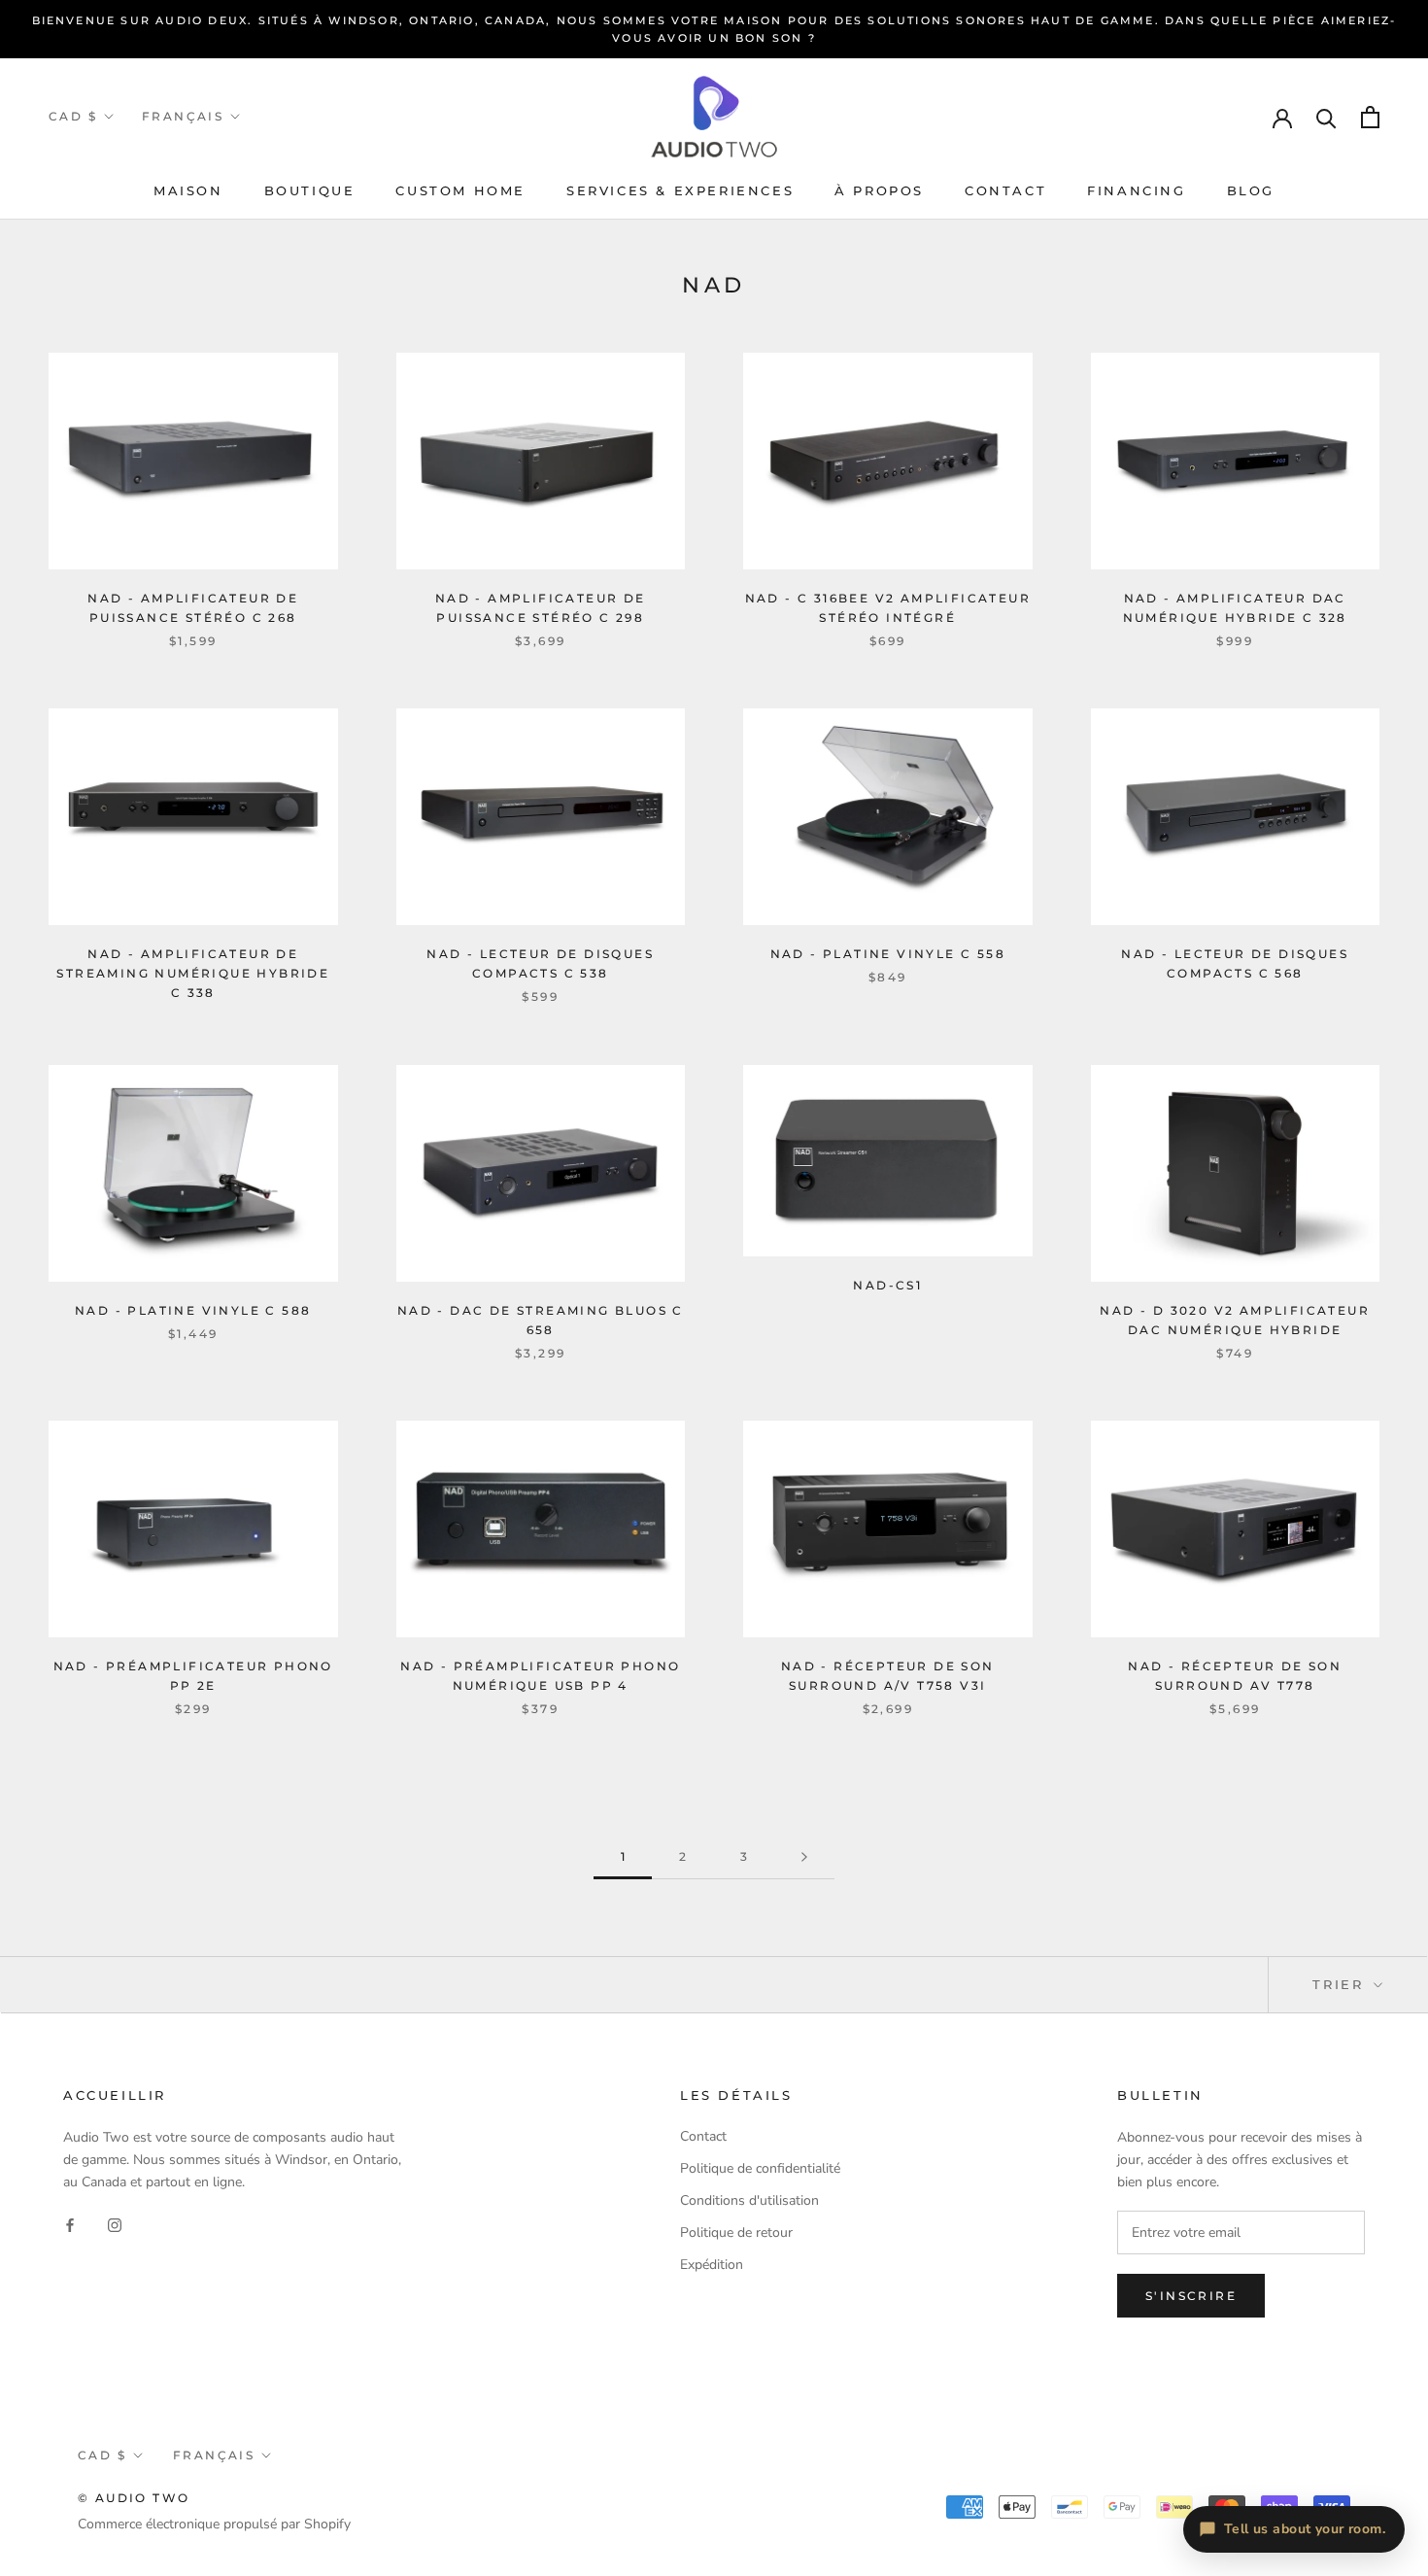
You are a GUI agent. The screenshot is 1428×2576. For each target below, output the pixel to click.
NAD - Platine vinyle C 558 (888, 954)
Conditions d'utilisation (749, 2200)
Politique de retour (736, 2233)
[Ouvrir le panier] (1370, 117)
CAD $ (73, 116)
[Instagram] (115, 2224)
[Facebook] (70, 2224)
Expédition (712, 2265)
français (183, 116)
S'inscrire (1191, 2296)
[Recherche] (1326, 117)
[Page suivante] (804, 1857)
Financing (1136, 190)
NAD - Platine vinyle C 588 (193, 1310)
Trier (1341, 1984)
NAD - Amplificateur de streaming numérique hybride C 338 (193, 973)
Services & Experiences (680, 190)
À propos (879, 190)
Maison (188, 190)
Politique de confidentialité (760, 2168)
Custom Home (460, 190)
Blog (1251, 190)
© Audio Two (134, 2498)
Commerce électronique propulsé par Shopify (214, 2524)
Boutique (310, 190)
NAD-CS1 (887, 1285)
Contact (1005, 190)
